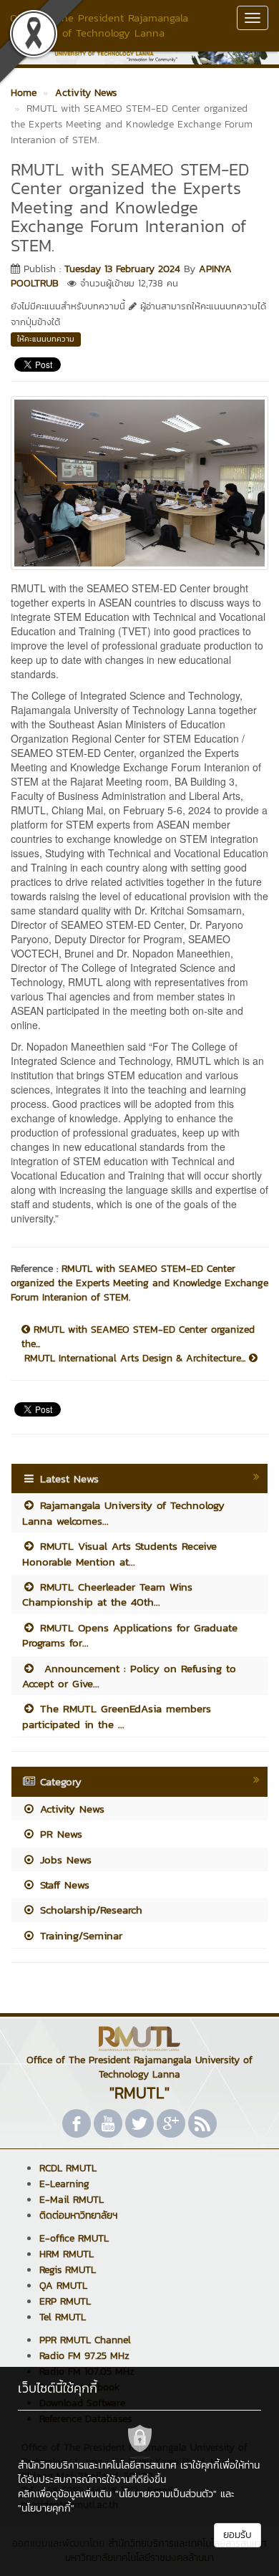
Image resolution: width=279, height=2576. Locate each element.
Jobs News (64, 1859)
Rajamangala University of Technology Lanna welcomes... (123, 1513)
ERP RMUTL (65, 2301)
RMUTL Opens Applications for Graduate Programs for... (130, 1635)
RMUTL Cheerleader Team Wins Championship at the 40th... (107, 1594)
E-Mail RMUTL (72, 2200)
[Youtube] (108, 2123)
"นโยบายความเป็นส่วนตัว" (166, 2494)
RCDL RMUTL (68, 2168)
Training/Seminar (79, 1935)
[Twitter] (139, 2123)
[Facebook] (77, 2123)
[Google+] (171, 2123)
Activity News (70, 1809)
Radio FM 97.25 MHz (84, 2356)
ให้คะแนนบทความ (46, 339)
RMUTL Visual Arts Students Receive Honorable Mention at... (119, 1553)
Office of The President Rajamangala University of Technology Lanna (99, 25)
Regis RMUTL (68, 2270)
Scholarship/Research (89, 1910)
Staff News (63, 1885)
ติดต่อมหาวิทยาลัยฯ (78, 2215)
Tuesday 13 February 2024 (122, 269)
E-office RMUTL (74, 2238)
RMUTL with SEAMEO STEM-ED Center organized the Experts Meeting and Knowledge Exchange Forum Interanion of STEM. (139, 1283)
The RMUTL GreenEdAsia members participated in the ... (117, 1716)
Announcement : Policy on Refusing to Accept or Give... (129, 1676)
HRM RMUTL (67, 2254)
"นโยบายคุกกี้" (46, 2508)
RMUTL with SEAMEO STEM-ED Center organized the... (138, 1337)
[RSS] (202, 2123)
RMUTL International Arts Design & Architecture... (137, 1359)
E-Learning (64, 2184)
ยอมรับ (238, 2535)
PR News (59, 1834)
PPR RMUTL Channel (85, 2340)
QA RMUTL (63, 2286)
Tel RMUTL (63, 2317)
